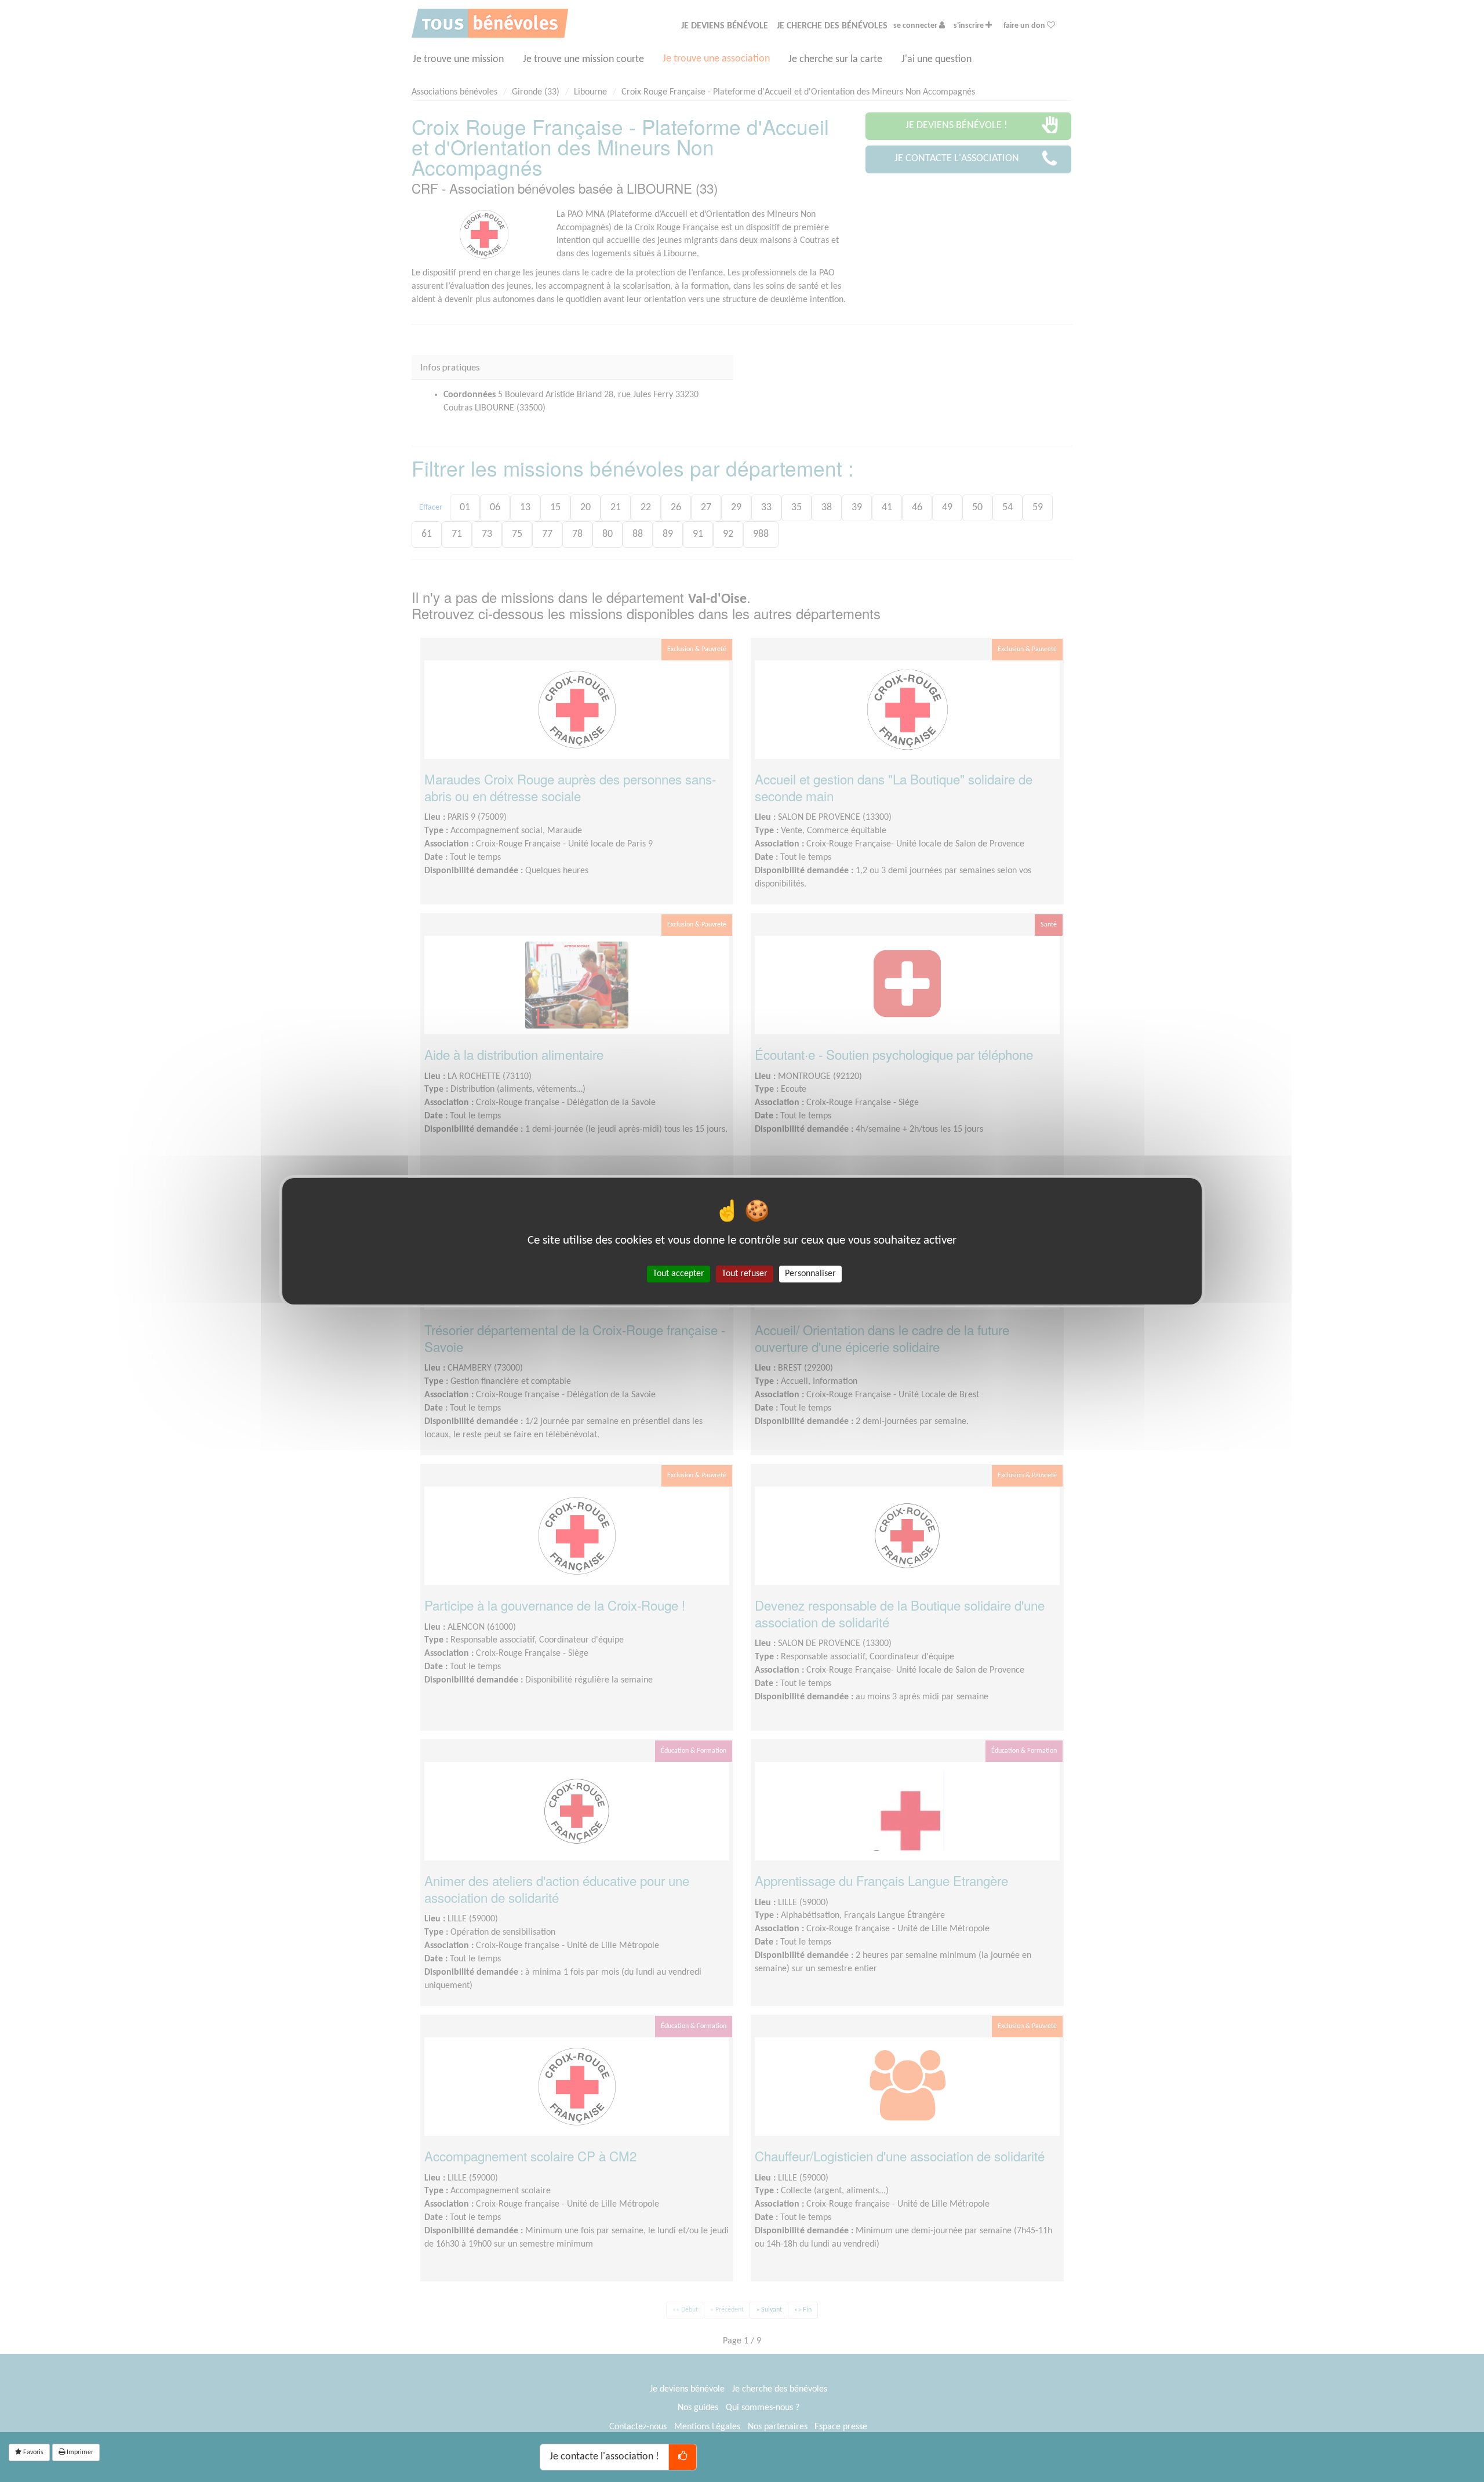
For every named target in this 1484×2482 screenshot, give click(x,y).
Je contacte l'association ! (604, 2457)
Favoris (32, 2452)
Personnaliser (810, 1273)
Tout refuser (745, 1273)
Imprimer (79, 2452)
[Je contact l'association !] (683, 2457)
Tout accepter (679, 1273)
